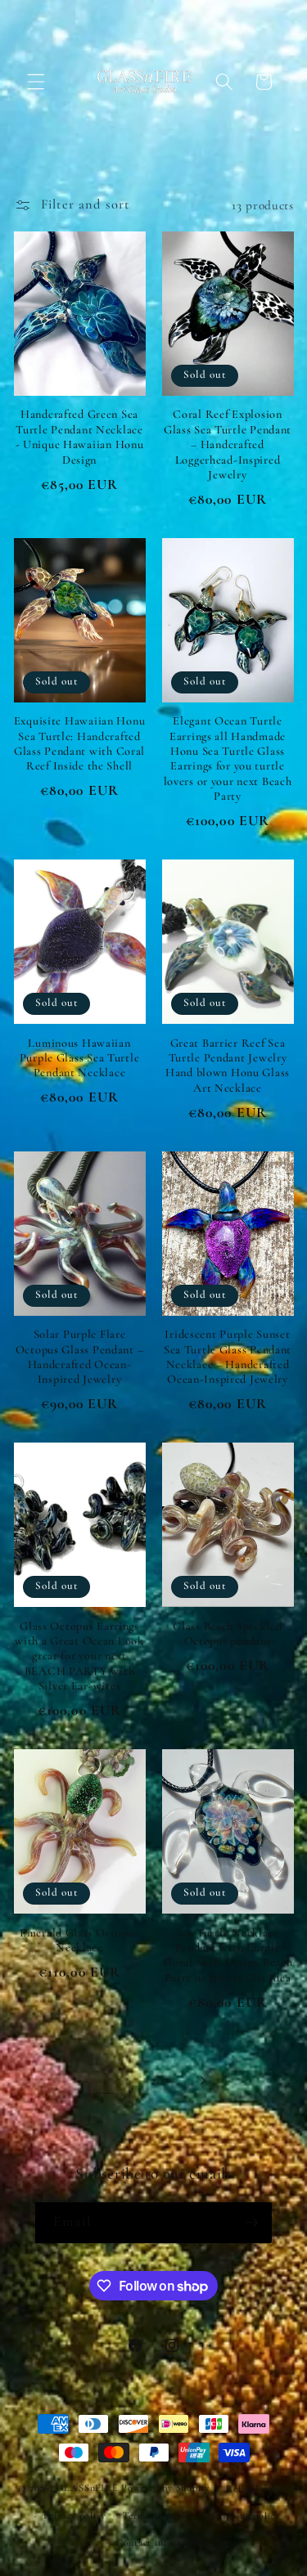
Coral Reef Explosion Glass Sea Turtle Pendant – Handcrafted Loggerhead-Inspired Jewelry (228, 444)
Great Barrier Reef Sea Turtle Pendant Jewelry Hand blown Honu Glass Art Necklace (228, 1066)
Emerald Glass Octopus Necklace (79, 1940)
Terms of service (159, 2515)
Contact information (162, 2542)
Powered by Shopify (165, 2488)
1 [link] (105, 2080)
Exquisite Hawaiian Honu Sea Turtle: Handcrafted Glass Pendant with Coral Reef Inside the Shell (80, 743)
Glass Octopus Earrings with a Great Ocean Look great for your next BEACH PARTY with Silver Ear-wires (79, 1656)
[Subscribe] (251, 2223)
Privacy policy (74, 2515)
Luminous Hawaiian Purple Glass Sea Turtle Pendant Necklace (80, 1058)
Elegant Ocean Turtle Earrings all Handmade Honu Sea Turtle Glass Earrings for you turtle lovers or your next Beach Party (228, 758)
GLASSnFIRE (88, 2488)
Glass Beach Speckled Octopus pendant (227, 1634)
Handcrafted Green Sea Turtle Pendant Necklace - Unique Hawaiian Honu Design (80, 437)
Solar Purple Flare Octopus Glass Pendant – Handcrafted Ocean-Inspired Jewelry (80, 1357)
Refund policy (257, 2488)
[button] (36, 82)
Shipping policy (246, 2515)
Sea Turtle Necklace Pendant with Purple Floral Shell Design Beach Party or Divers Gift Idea (228, 1955)
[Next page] (202, 2080)
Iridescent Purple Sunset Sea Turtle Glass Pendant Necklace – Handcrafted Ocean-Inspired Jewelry (228, 1357)
